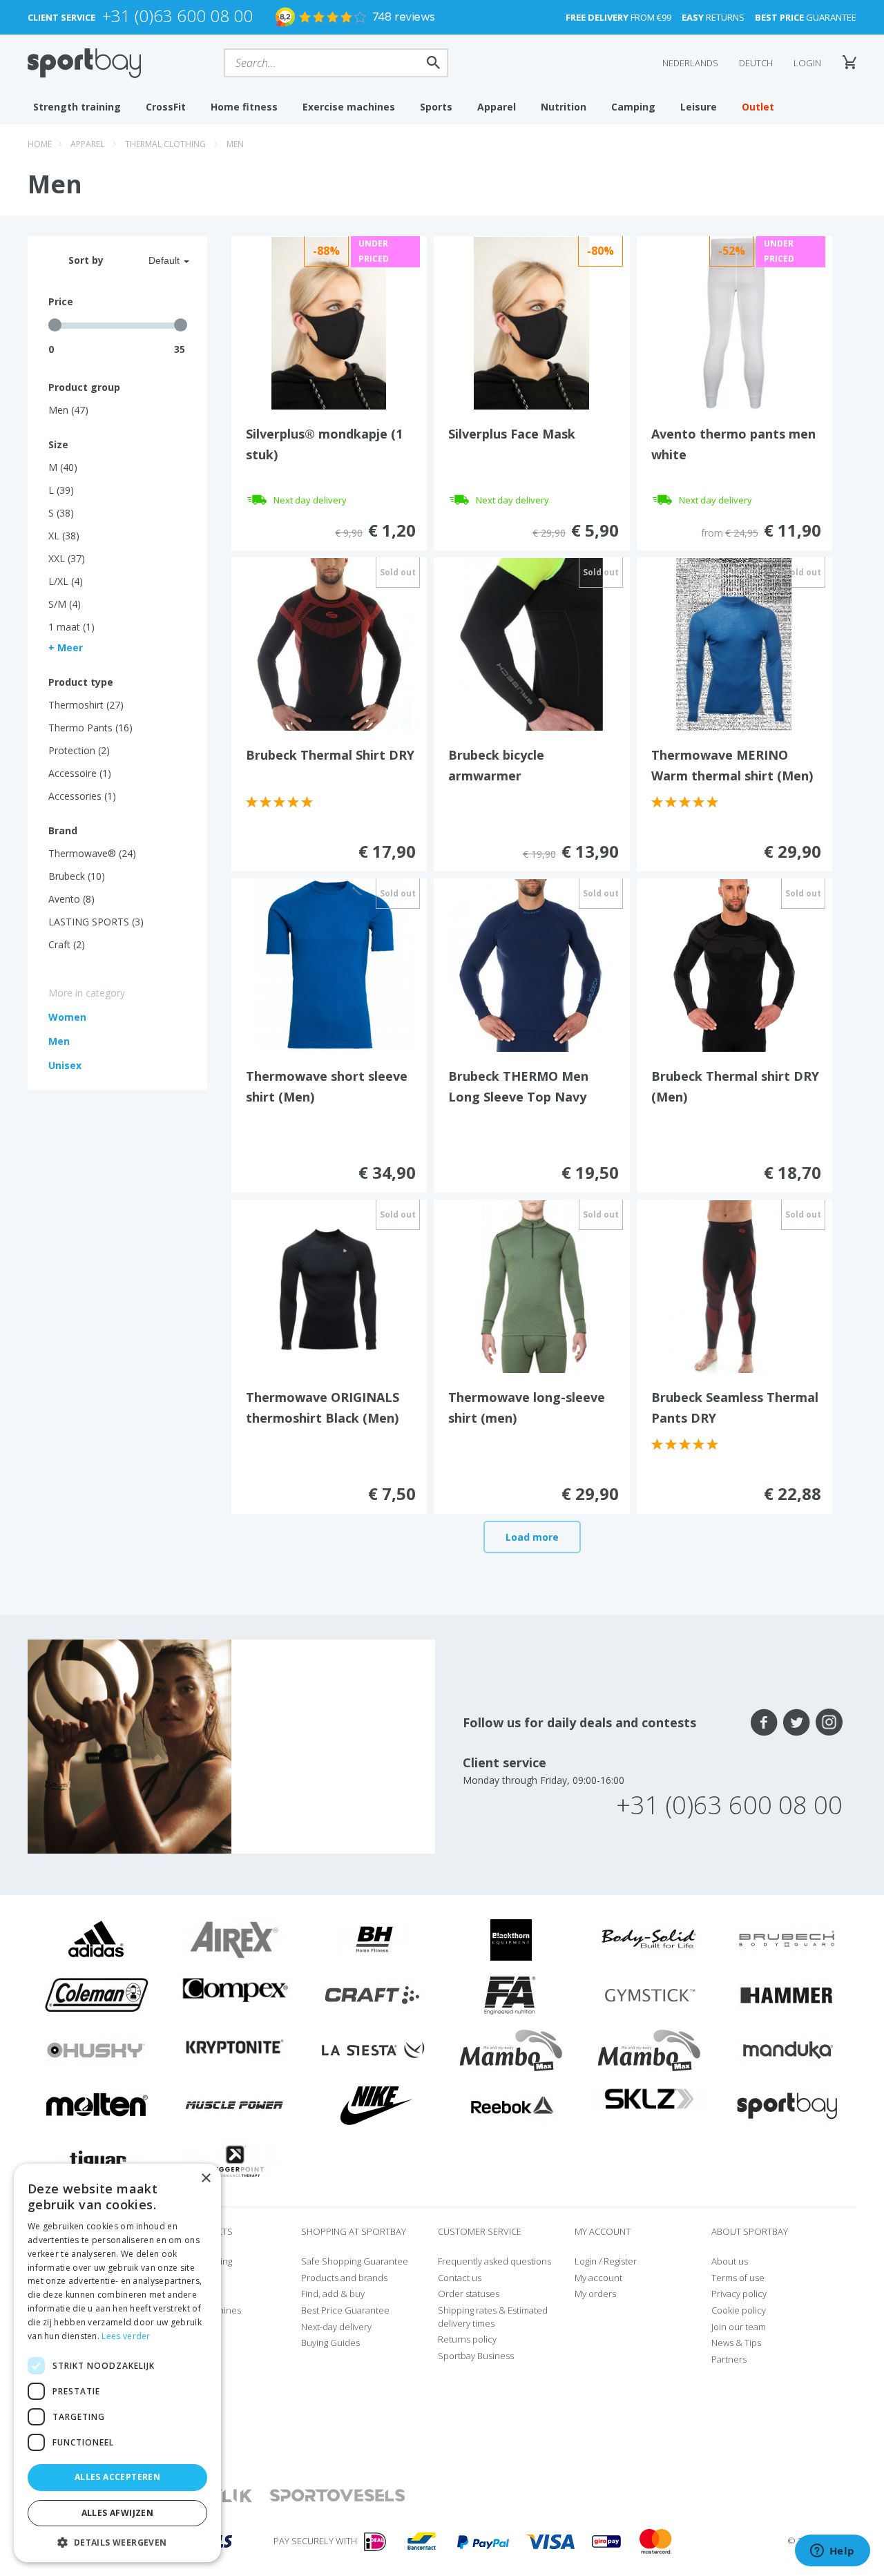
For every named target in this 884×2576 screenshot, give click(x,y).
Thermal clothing (165, 144)
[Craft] (373, 1994)
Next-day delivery (336, 2327)
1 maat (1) (71, 627)
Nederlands (690, 63)
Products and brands (344, 2278)
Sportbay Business (476, 2356)
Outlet (758, 107)
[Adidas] (97, 1939)
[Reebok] (511, 2104)
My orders (595, 2294)
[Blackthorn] (511, 1939)
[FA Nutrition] (511, 1994)
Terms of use (738, 2278)
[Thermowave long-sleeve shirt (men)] (531, 1285)
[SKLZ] (650, 2097)
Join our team (739, 2327)
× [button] (205, 2179)
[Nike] (373, 2104)
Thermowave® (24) (92, 853)
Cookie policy (739, 2310)
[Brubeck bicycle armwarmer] (531, 643)
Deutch (756, 63)
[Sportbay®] (787, 2104)
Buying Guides (330, 2343)
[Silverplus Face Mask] (531, 322)
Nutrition (564, 107)
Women (67, 1017)
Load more (532, 1537)
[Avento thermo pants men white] (734, 322)
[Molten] (97, 2104)
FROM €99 (618, 17)
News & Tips (736, 2343)
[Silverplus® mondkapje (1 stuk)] (329, 322)
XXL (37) (67, 558)
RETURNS (713, 17)
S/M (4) (65, 604)
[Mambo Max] (511, 2049)
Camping (633, 107)
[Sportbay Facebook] (764, 1722)
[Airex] (235, 1939)
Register (620, 2261)
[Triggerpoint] (235, 2160)
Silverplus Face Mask (512, 434)
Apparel (497, 107)
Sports (436, 107)
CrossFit (166, 107)
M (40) (63, 467)
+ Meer (66, 647)
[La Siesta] (373, 2049)
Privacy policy (739, 2294)
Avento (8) (71, 899)
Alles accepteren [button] (117, 2477)
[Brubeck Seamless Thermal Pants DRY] (734, 1285)
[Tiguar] (97, 2160)
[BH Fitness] (373, 1939)
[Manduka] (787, 2049)
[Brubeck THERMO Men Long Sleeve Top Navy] (531, 964)
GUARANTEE (806, 17)
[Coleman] (97, 1994)
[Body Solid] (649, 1939)
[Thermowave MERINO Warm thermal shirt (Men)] (734, 643)
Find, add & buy (333, 2294)
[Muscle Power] (235, 2104)
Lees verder (126, 2336)
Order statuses (469, 2294)
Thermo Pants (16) (90, 728)
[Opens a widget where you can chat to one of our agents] (832, 2552)
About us (730, 2261)
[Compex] (235, 1990)
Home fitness (244, 107)
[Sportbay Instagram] (829, 1722)
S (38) (61, 513)
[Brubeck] (787, 1939)
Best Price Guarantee (345, 2310)
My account (598, 2278)
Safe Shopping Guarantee (355, 2261)
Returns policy (467, 2339)
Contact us (460, 2278)
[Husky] (97, 2049)
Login (807, 63)
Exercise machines (349, 107)
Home (40, 144)
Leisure (699, 107)
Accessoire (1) (80, 773)
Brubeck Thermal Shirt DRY (330, 755)
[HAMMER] (787, 1994)
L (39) (61, 490)
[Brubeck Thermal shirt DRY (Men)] (734, 964)
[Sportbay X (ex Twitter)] (797, 1722)
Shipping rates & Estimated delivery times (493, 2317)
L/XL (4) (66, 581)
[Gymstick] (649, 1994)
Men (235, 144)
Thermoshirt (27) (86, 705)
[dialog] (117, 2363)
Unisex (65, 1065)
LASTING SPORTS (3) (96, 922)
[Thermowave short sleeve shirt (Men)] (329, 964)
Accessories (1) (82, 796)
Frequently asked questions (494, 2261)
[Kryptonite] (235, 2046)
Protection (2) (79, 750)
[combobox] (152, 260)
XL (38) (64, 536)
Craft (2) (67, 944)
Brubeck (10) (77, 876)
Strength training (77, 107)
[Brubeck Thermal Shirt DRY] (329, 643)
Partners (729, 2359)
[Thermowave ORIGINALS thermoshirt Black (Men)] (329, 1285)
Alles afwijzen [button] (118, 2513)
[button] (117, 2542)
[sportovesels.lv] (338, 2496)
